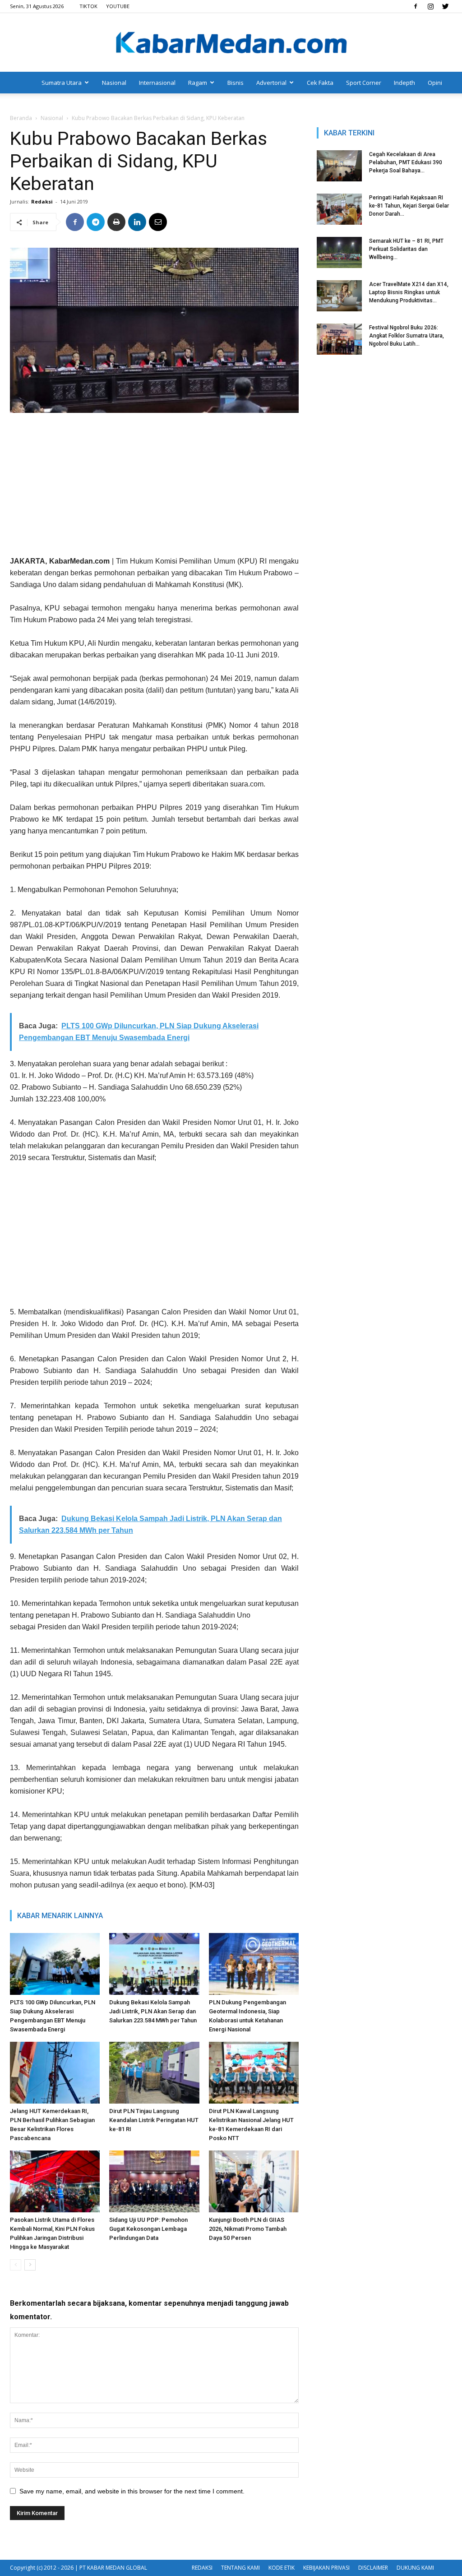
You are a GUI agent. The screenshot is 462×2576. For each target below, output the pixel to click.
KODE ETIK (282, 2568)
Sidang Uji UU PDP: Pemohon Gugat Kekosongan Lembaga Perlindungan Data (148, 2229)
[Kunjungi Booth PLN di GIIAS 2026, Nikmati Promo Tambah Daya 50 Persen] (254, 2181)
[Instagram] (430, 6)
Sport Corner (364, 83)
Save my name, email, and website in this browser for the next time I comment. (132, 2491)
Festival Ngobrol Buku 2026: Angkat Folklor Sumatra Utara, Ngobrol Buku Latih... (407, 336)
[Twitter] (445, 6)
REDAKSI (202, 2568)
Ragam (198, 83)
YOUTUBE (118, 6)
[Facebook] (416, 6)
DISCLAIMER (373, 2568)
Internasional (157, 83)
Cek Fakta (320, 83)
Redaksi (42, 201)
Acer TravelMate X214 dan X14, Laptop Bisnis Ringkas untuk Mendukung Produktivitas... (409, 292)
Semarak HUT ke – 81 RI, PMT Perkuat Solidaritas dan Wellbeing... (406, 249)
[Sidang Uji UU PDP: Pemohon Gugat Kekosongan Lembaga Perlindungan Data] (154, 2181)
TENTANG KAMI (240, 2568)
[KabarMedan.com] (231, 43)
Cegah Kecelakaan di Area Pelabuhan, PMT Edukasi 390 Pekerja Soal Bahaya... (406, 162)
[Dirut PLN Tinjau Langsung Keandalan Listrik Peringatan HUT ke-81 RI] (154, 2073)
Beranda (21, 118)
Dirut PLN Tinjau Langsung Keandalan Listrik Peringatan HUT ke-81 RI (154, 2120)
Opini (435, 83)
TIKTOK (88, 6)
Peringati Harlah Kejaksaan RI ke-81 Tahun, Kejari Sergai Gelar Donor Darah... (409, 206)
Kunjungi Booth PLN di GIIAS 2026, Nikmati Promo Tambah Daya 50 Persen (248, 2229)
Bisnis (236, 83)
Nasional (114, 83)
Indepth (404, 83)
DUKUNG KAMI (415, 2568)
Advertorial (271, 83)
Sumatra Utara (62, 83)
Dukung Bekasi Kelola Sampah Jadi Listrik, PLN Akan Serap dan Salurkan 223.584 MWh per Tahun (153, 2011)
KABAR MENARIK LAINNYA (60, 1916)
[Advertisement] (154, 488)
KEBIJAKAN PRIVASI (326, 2568)
